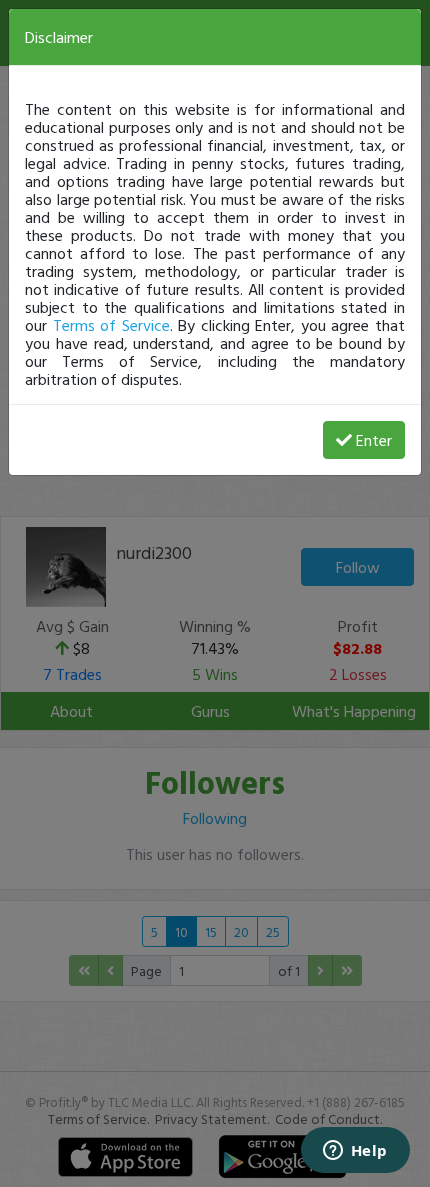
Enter (374, 440)
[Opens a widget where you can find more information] (355, 1152)
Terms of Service (111, 325)
